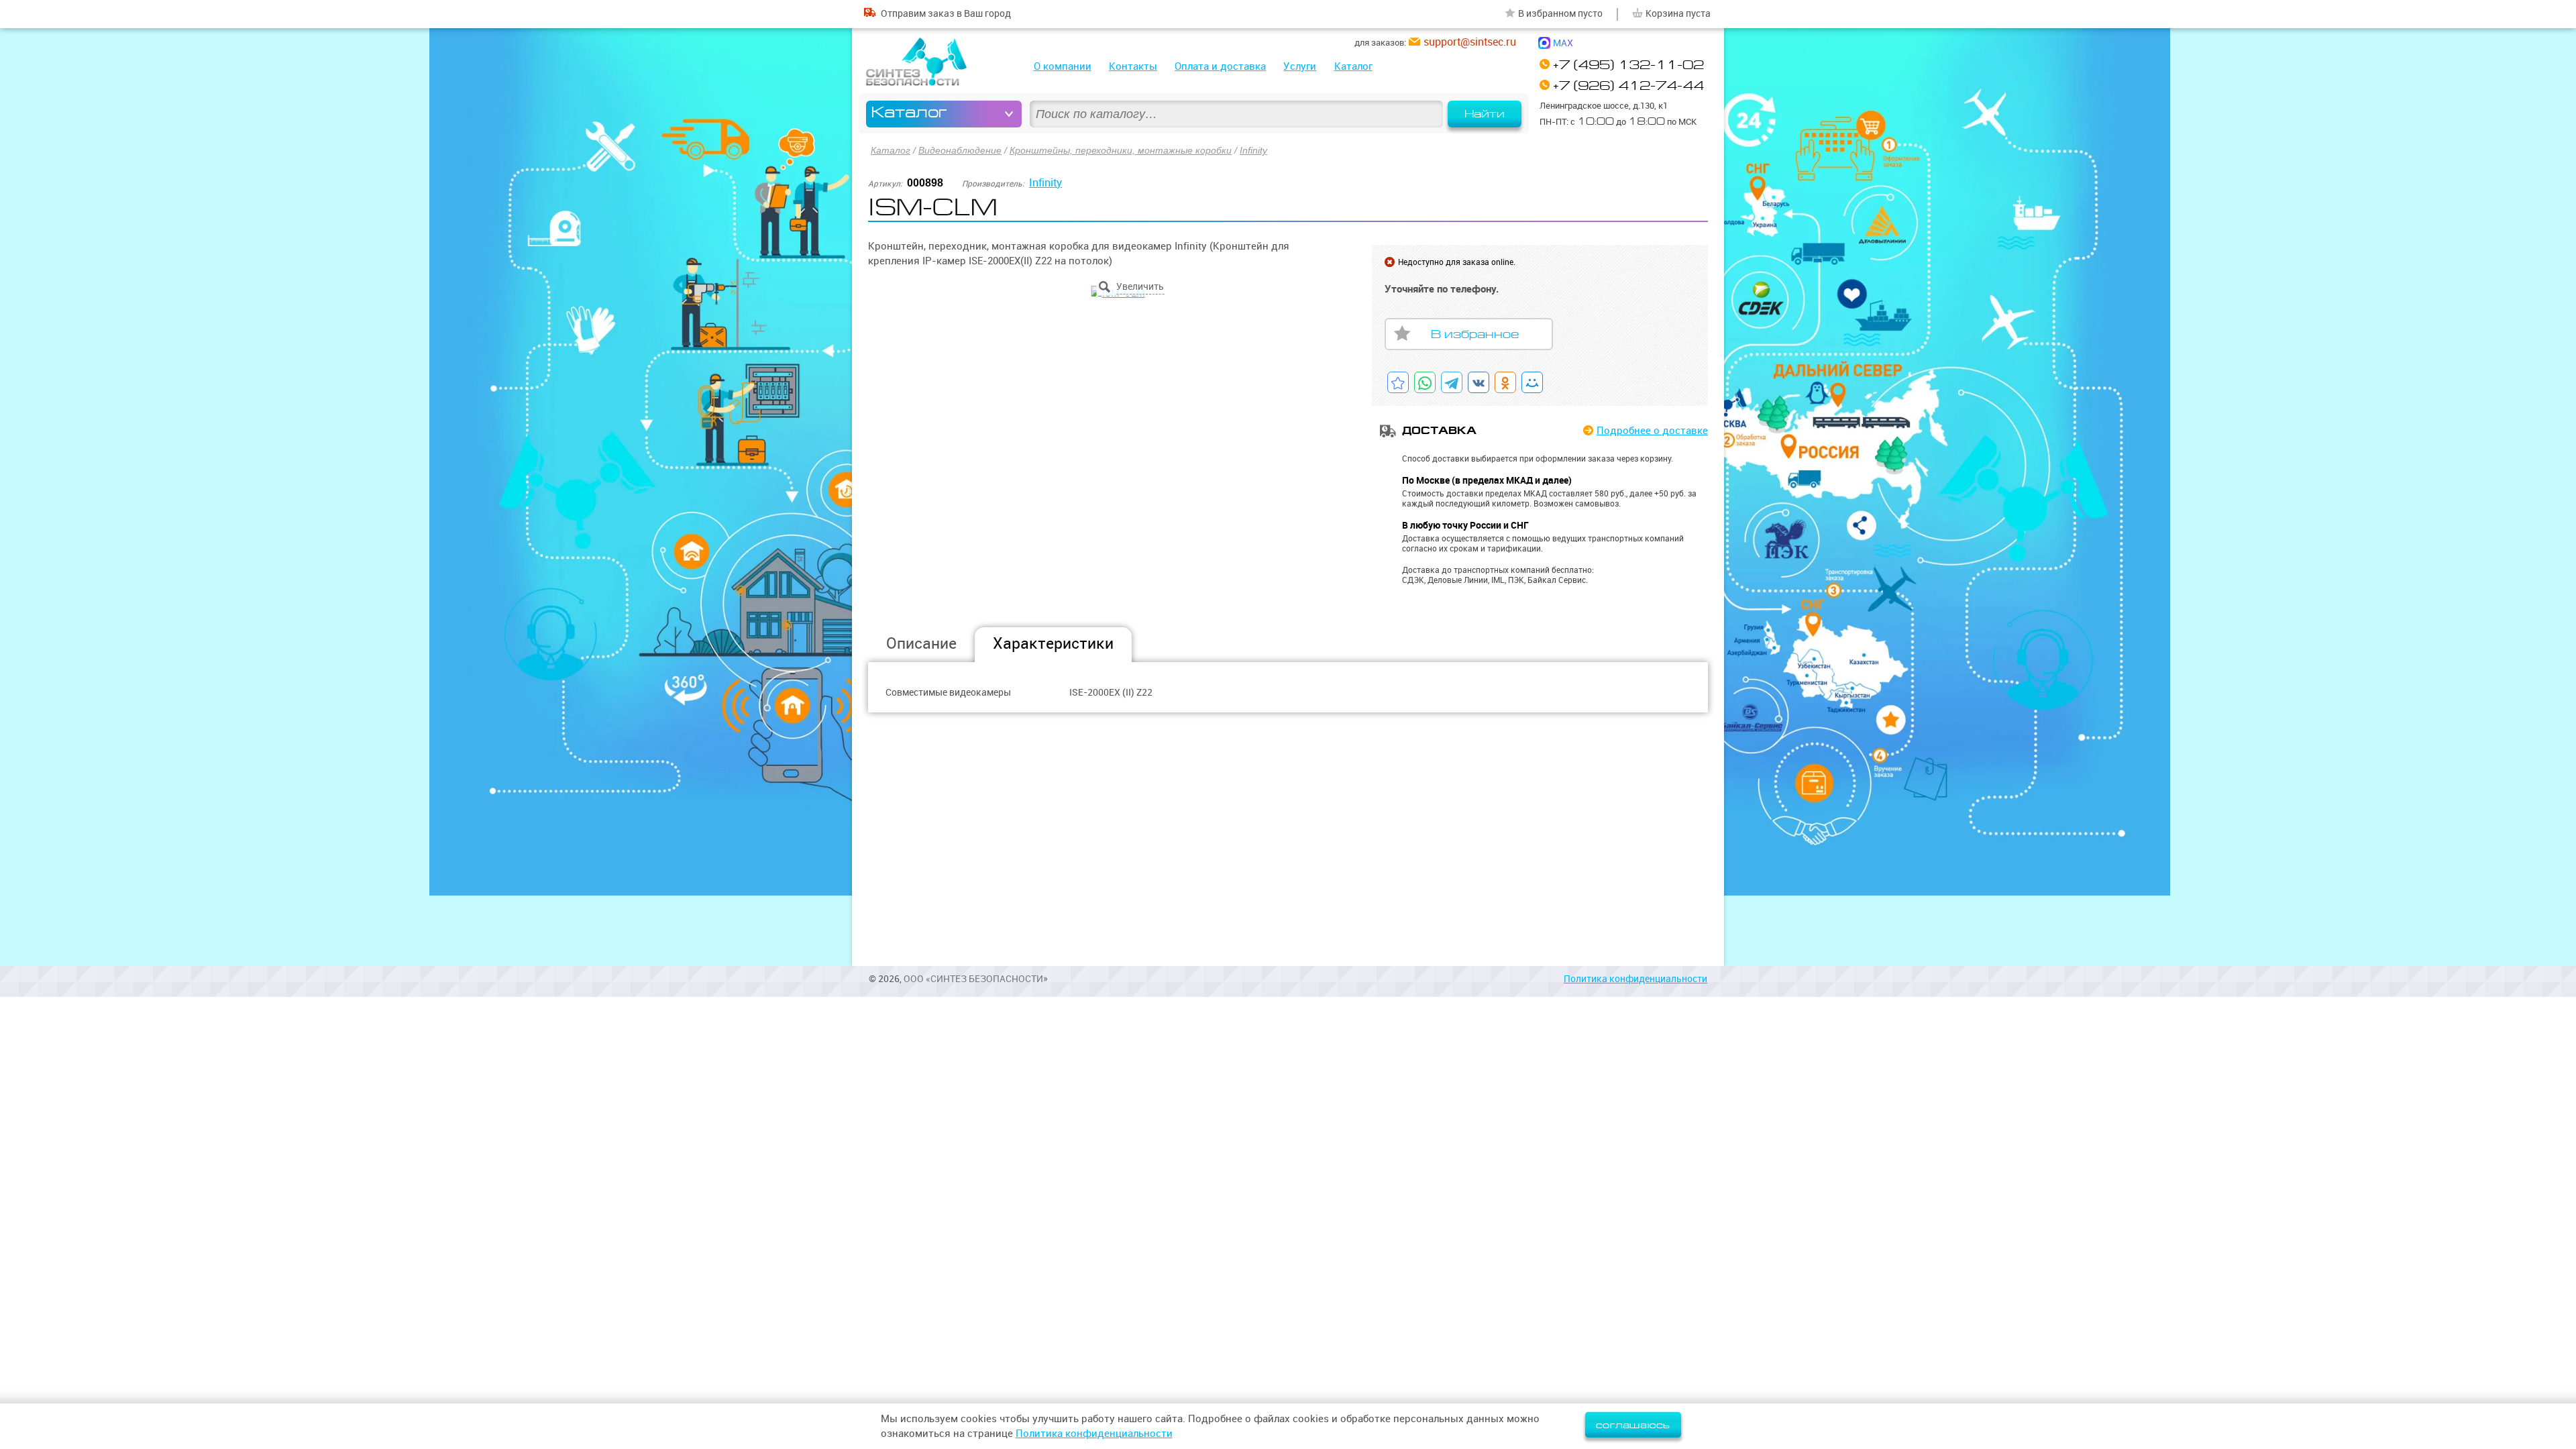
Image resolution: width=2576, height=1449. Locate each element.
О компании (1063, 66)
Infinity (1253, 150)
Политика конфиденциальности (1635, 979)
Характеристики (1053, 643)
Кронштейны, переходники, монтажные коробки (1121, 150)
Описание (921, 643)
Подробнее (1652, 430)
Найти (1485, 114)
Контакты (1133, 66)
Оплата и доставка (1220, 66)
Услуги (1300, 66)
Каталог (1353, 66)
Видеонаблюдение (960, 150)
